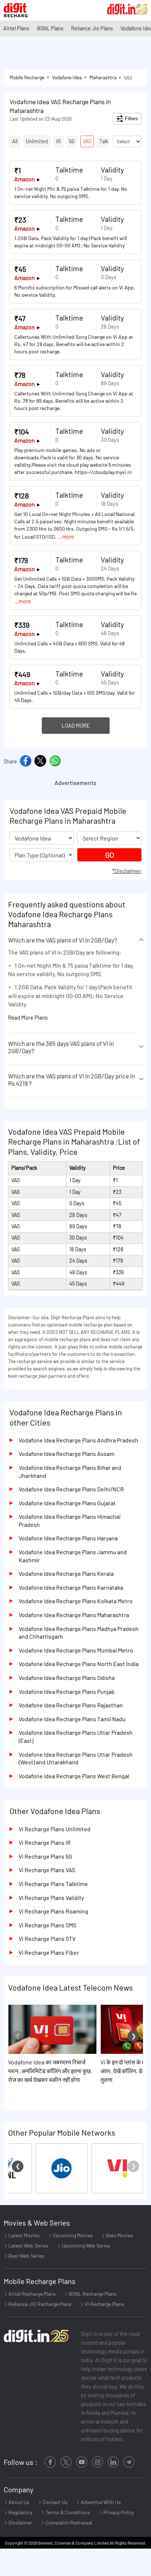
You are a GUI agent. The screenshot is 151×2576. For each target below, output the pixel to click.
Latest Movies (23, 2235)
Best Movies (119, 2235)
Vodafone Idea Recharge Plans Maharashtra (74, 1615)
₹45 (20, 269)
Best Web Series (26, 2256)
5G (72, 141)
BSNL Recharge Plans (92, 2294)
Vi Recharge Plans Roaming (54, 1911)
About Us (18, 2502)
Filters (131, 119)
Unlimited (37, 141)
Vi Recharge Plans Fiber (49, 1952)
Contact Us (54, 2502)
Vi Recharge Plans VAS (47, 1870)
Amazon (25, 179)
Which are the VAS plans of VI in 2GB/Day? (63, 940)
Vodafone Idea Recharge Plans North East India (79, 1664)
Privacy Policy (118, 2512)
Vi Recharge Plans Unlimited (55, 1829)
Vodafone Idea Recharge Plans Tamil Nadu (72, 1719)
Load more (76, 725)
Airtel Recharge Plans (32, 2294)
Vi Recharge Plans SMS (47, 1925)
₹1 (18, 170)
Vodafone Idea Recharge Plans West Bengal (74, 1776)
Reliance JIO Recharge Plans (39, 2304)
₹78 (20, 375)
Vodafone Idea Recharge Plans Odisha (67, 1678)
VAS (87, 141)
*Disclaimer (127, 871)
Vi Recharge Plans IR (45, 1842)
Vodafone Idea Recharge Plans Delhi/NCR (71, 1489)
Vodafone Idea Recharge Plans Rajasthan (71, 1705)
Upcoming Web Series (85, 2245)
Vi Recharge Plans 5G (45, 1856)
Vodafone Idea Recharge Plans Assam (67, 1454)
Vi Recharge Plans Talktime (53, 1884)
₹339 (22, 625)
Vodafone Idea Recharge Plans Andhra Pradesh (78, 1440)
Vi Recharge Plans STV (47, 1938)
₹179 (21, 560)
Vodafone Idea (67, 77)
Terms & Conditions (67, 2512)
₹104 (22, 432)
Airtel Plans (16, 28)
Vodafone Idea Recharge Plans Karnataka (71, 1587)
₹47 (20, 318)
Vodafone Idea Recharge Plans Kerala (66, 1573)
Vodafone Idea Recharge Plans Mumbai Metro (76, 1650)
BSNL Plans (50, 28)
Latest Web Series (28, 2245)
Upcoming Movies (72, 2235)
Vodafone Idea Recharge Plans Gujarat (67, 1503)
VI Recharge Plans (104, 2304)
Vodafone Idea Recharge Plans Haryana (68, 1538)
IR (58, 141)
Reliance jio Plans (92, 28)
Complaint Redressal (68, 2522)
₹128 (21, 496)
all (15, 141)
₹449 (22, 674)
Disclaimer (20, 2522)
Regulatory (20, 2512)
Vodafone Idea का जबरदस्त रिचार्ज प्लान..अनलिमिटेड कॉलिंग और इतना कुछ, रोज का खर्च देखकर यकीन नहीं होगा (50, 2071)
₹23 (20, 220)
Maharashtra (103, 77)
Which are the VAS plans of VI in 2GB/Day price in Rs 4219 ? (71, 1080)
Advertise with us (100, 2502)
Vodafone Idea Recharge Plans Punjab (67, 1691)
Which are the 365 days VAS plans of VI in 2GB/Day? (61, 1047)
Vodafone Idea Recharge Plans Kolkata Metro (76, 1601)
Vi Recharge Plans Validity (51, 1898)
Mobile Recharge (27, 77)
